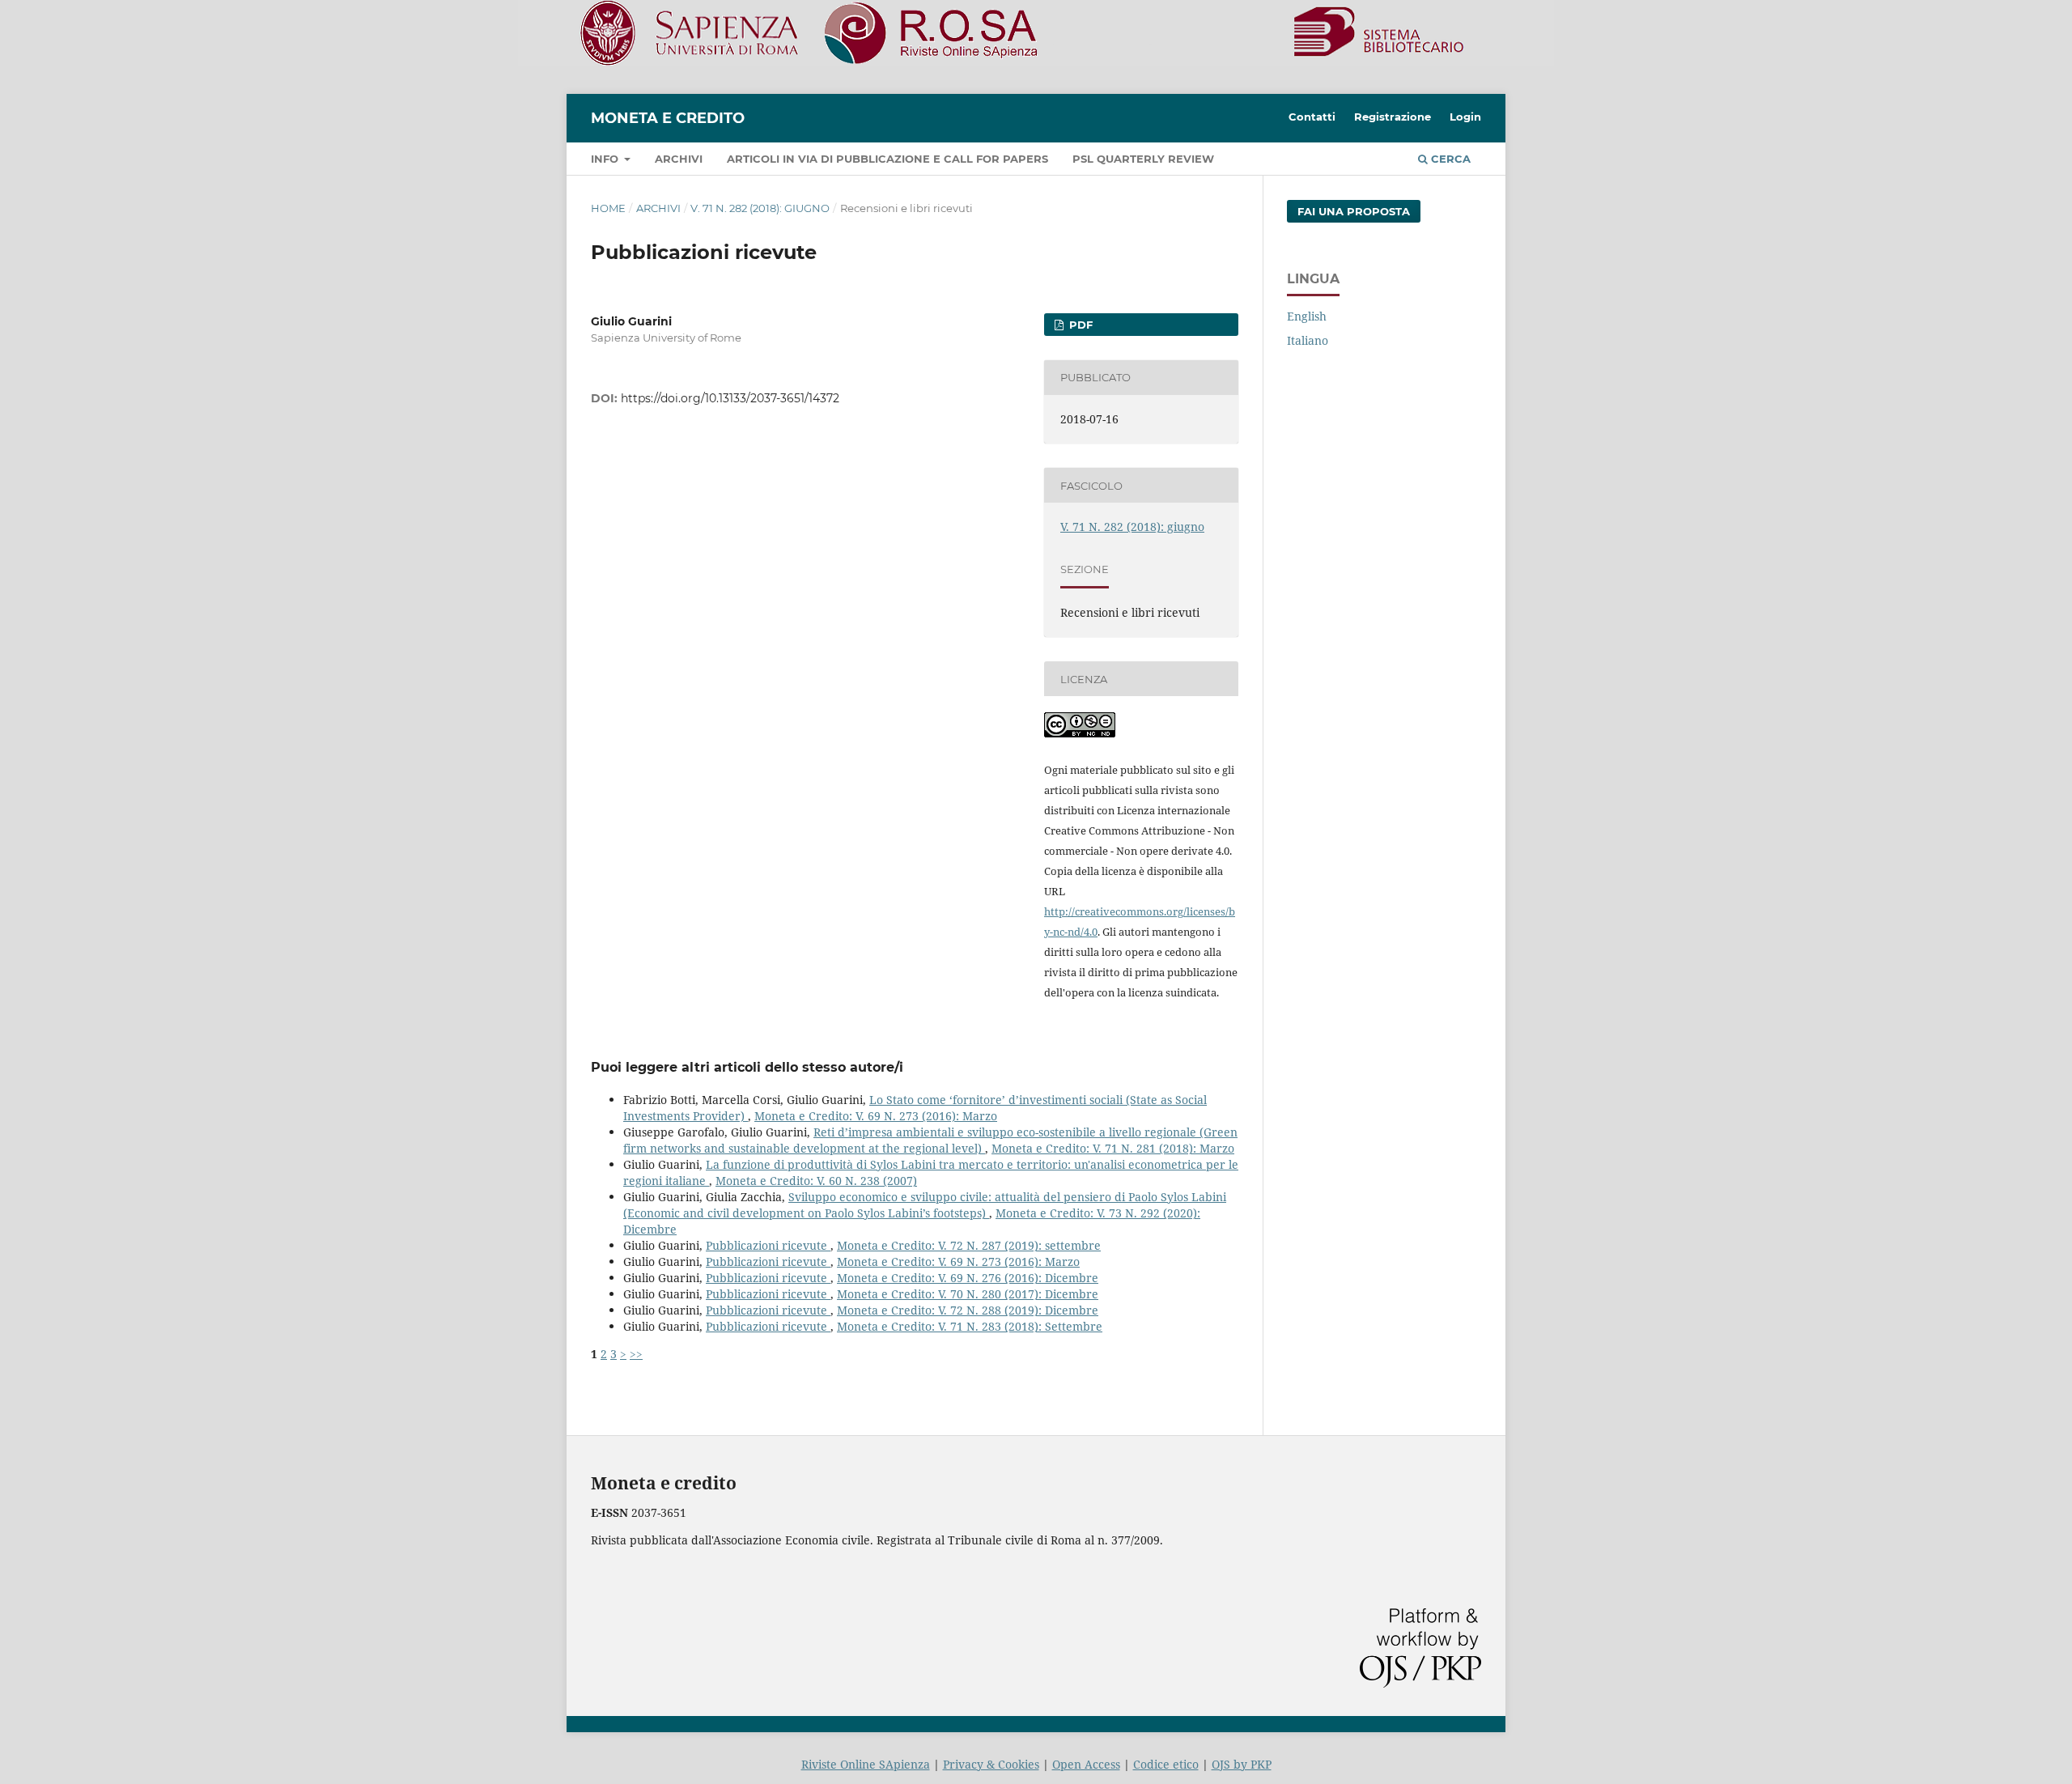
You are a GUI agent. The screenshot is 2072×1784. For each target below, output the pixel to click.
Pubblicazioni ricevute (768, 1245)
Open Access (1086, 1764)
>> (636, 1354)
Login (1465, 117)
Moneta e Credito (668, 118)
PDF (1079, 325)
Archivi (679, 159)
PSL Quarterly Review (1143, 159)
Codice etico (1166, 1764)
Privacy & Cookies (991, 1764)
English (1307, 316)
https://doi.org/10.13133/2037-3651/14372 (730, 398)
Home (608, 208)
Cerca (1449, 159)
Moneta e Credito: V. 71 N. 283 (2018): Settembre (970, 1326)
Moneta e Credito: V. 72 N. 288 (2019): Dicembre (968, 1310)
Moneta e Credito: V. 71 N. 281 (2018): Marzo (1113, 1148)
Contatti (1312, 117)
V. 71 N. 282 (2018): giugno (760, 208)
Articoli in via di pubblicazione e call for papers (887, 159)
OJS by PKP (1242, 1764)
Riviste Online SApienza (866, 1764)
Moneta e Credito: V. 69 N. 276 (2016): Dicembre (968, 1278)
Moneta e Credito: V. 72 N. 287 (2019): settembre (969, 1245)
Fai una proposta (1354, 211)
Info (606, 159)
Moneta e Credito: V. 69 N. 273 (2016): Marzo (876, 1116)
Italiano (1308, 340)
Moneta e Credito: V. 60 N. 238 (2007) (816, 1181)
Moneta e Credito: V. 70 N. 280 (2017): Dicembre (968, 1294)
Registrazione (1393, 117)
